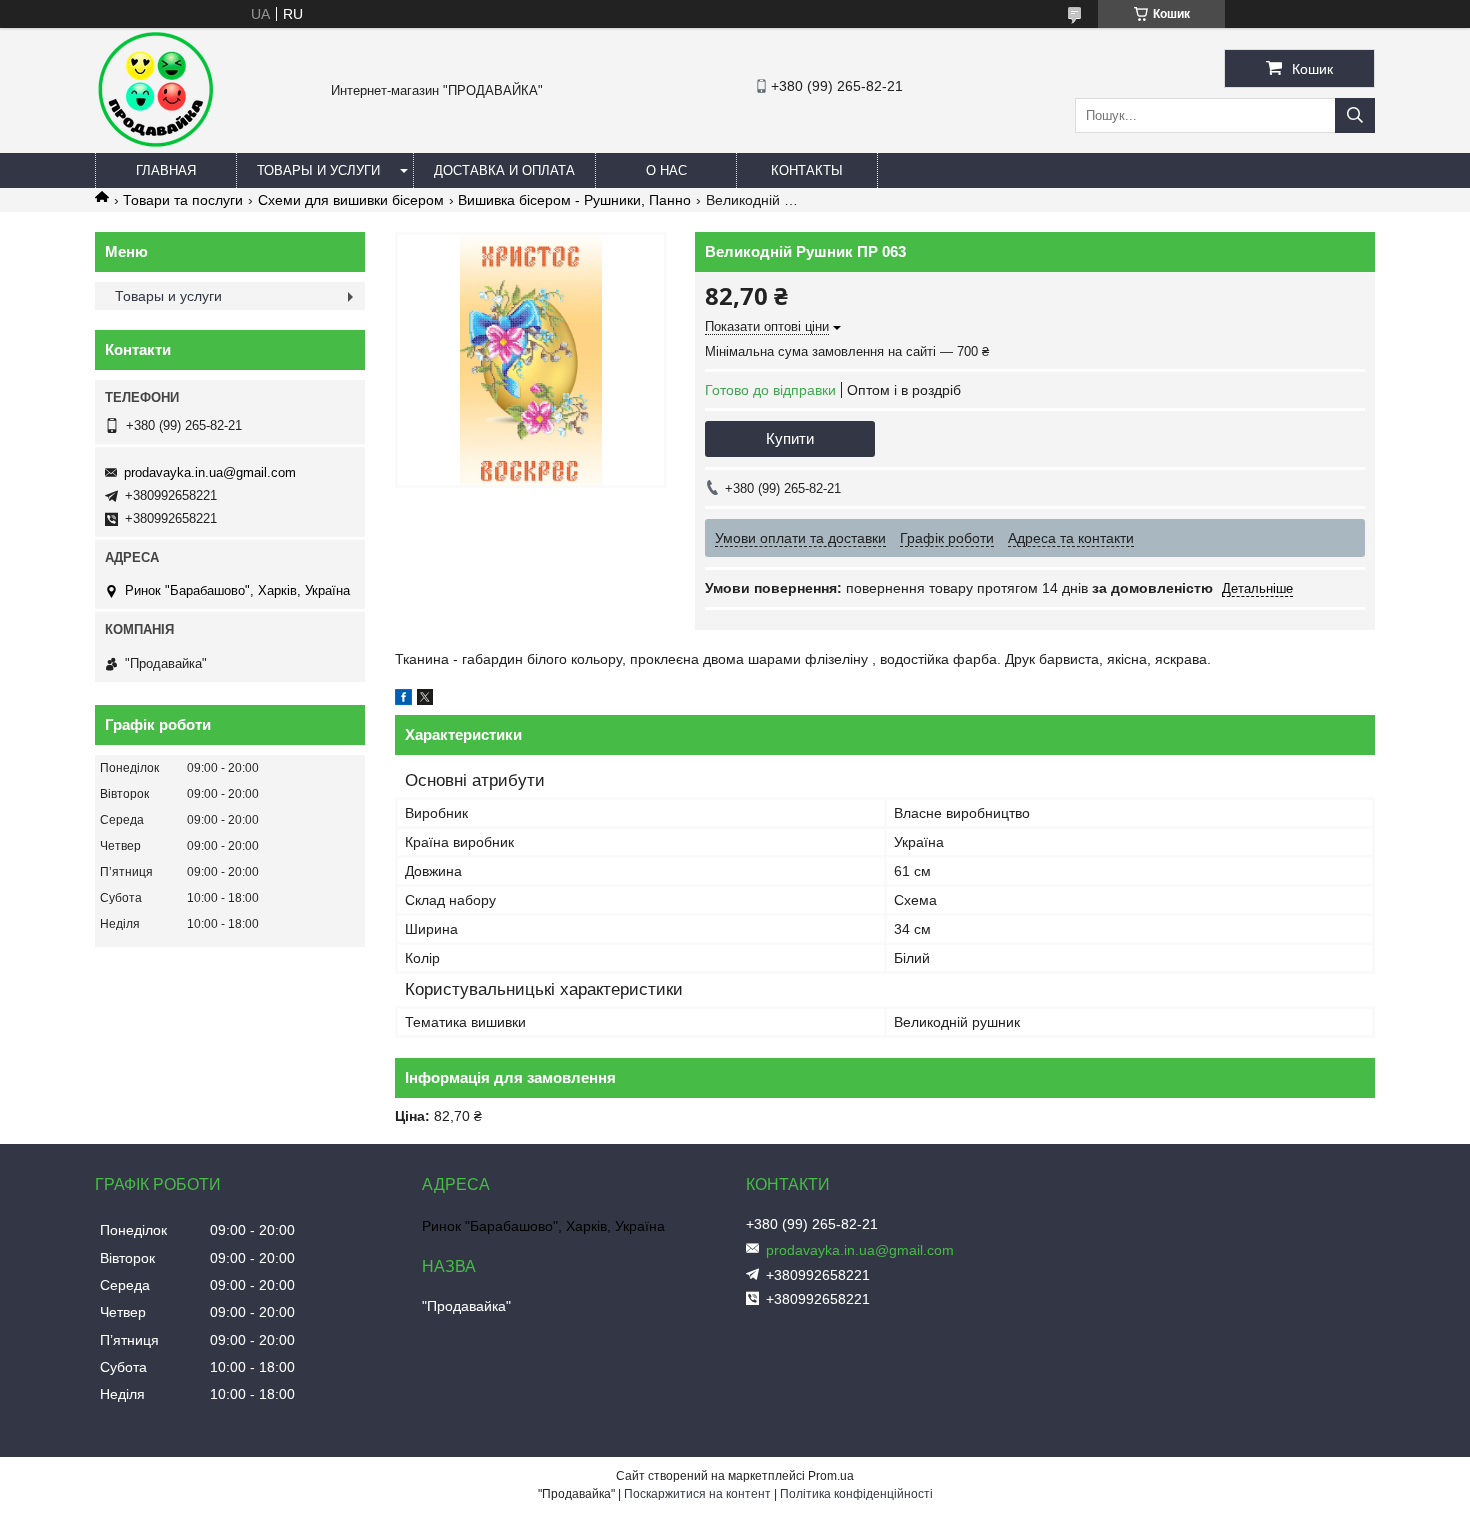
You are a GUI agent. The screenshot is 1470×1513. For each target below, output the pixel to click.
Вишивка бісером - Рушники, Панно (574, 200)
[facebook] (403, 700)
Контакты (807, 170)
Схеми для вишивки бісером (351, 200)
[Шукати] (1355, 115)
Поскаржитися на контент (697, 1494)
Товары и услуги (318, 170)
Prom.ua (831, 1476)
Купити (790, 438)
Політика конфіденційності (856, 1494)
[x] (425, 700)
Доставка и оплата (504, 170)
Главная (166, 170)
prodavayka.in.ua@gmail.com (210, 472)
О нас (666, 170)
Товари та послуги (183, 200)
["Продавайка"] (155, 144)
